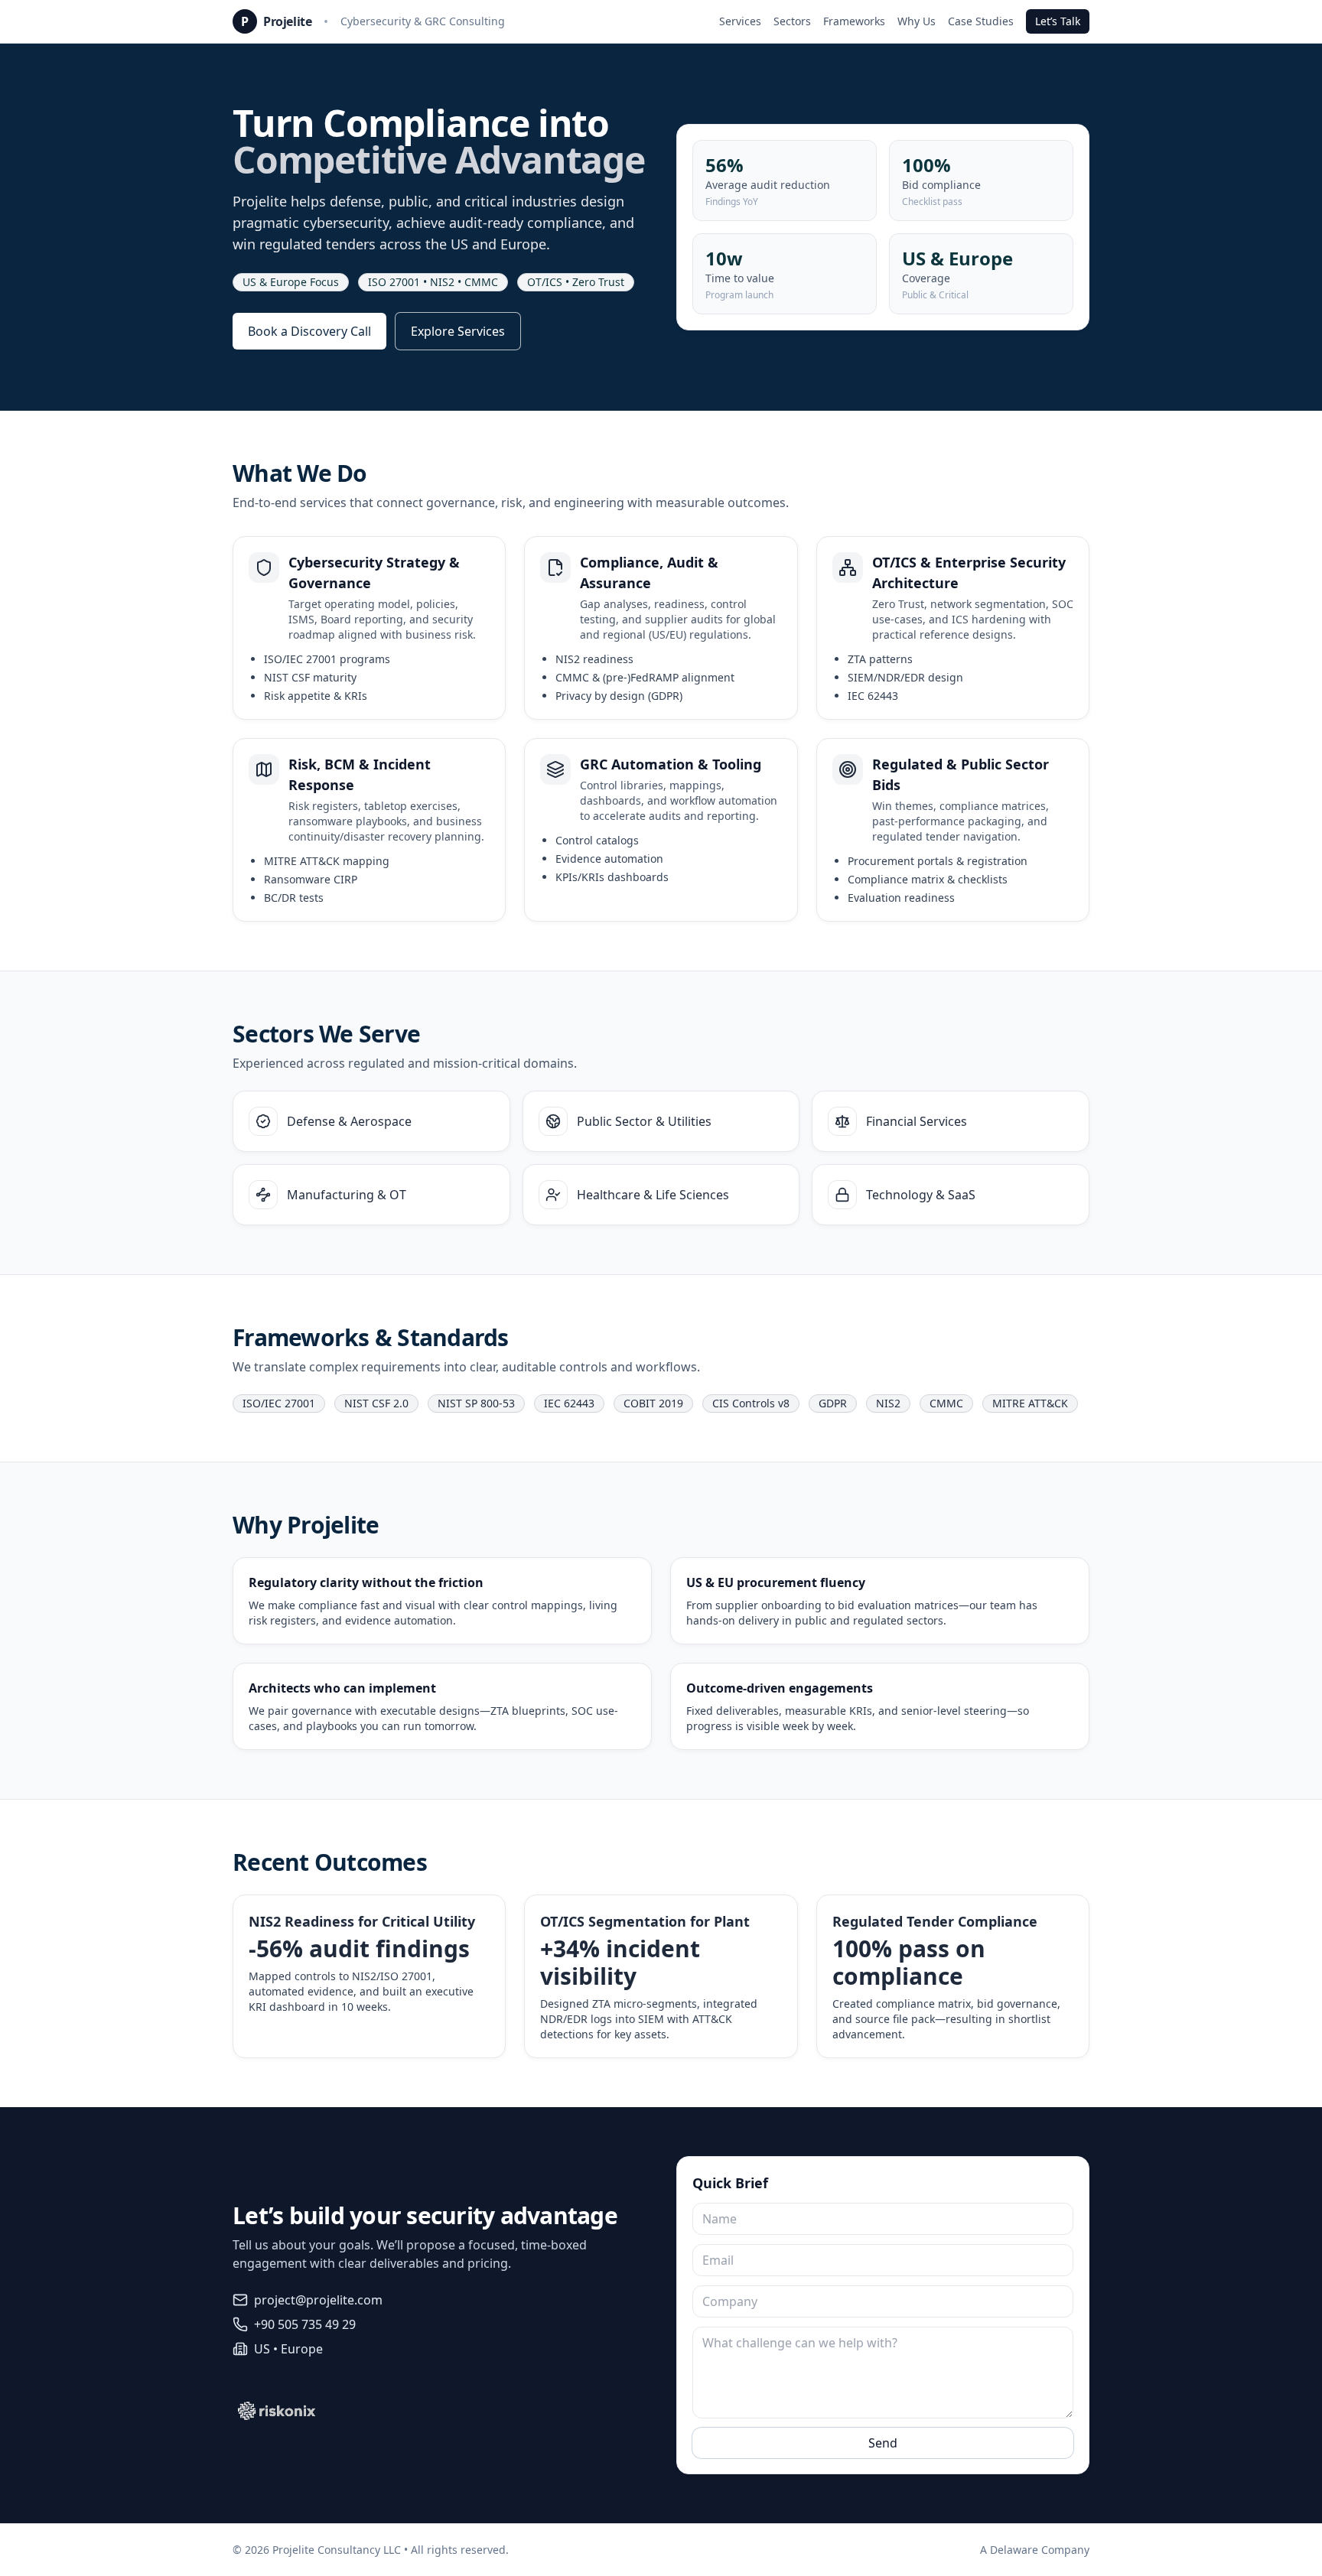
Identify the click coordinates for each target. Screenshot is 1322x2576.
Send (883, 2443)
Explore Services (458, 331)
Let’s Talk (1058, 21)
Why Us (917, 21)
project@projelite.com (318, 2300)
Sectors (792, 21)
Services (740, 21)
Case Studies (981, 21)
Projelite (287, 21)
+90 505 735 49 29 (305, 2324)
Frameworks (854, 21)
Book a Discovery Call (309, 331)
